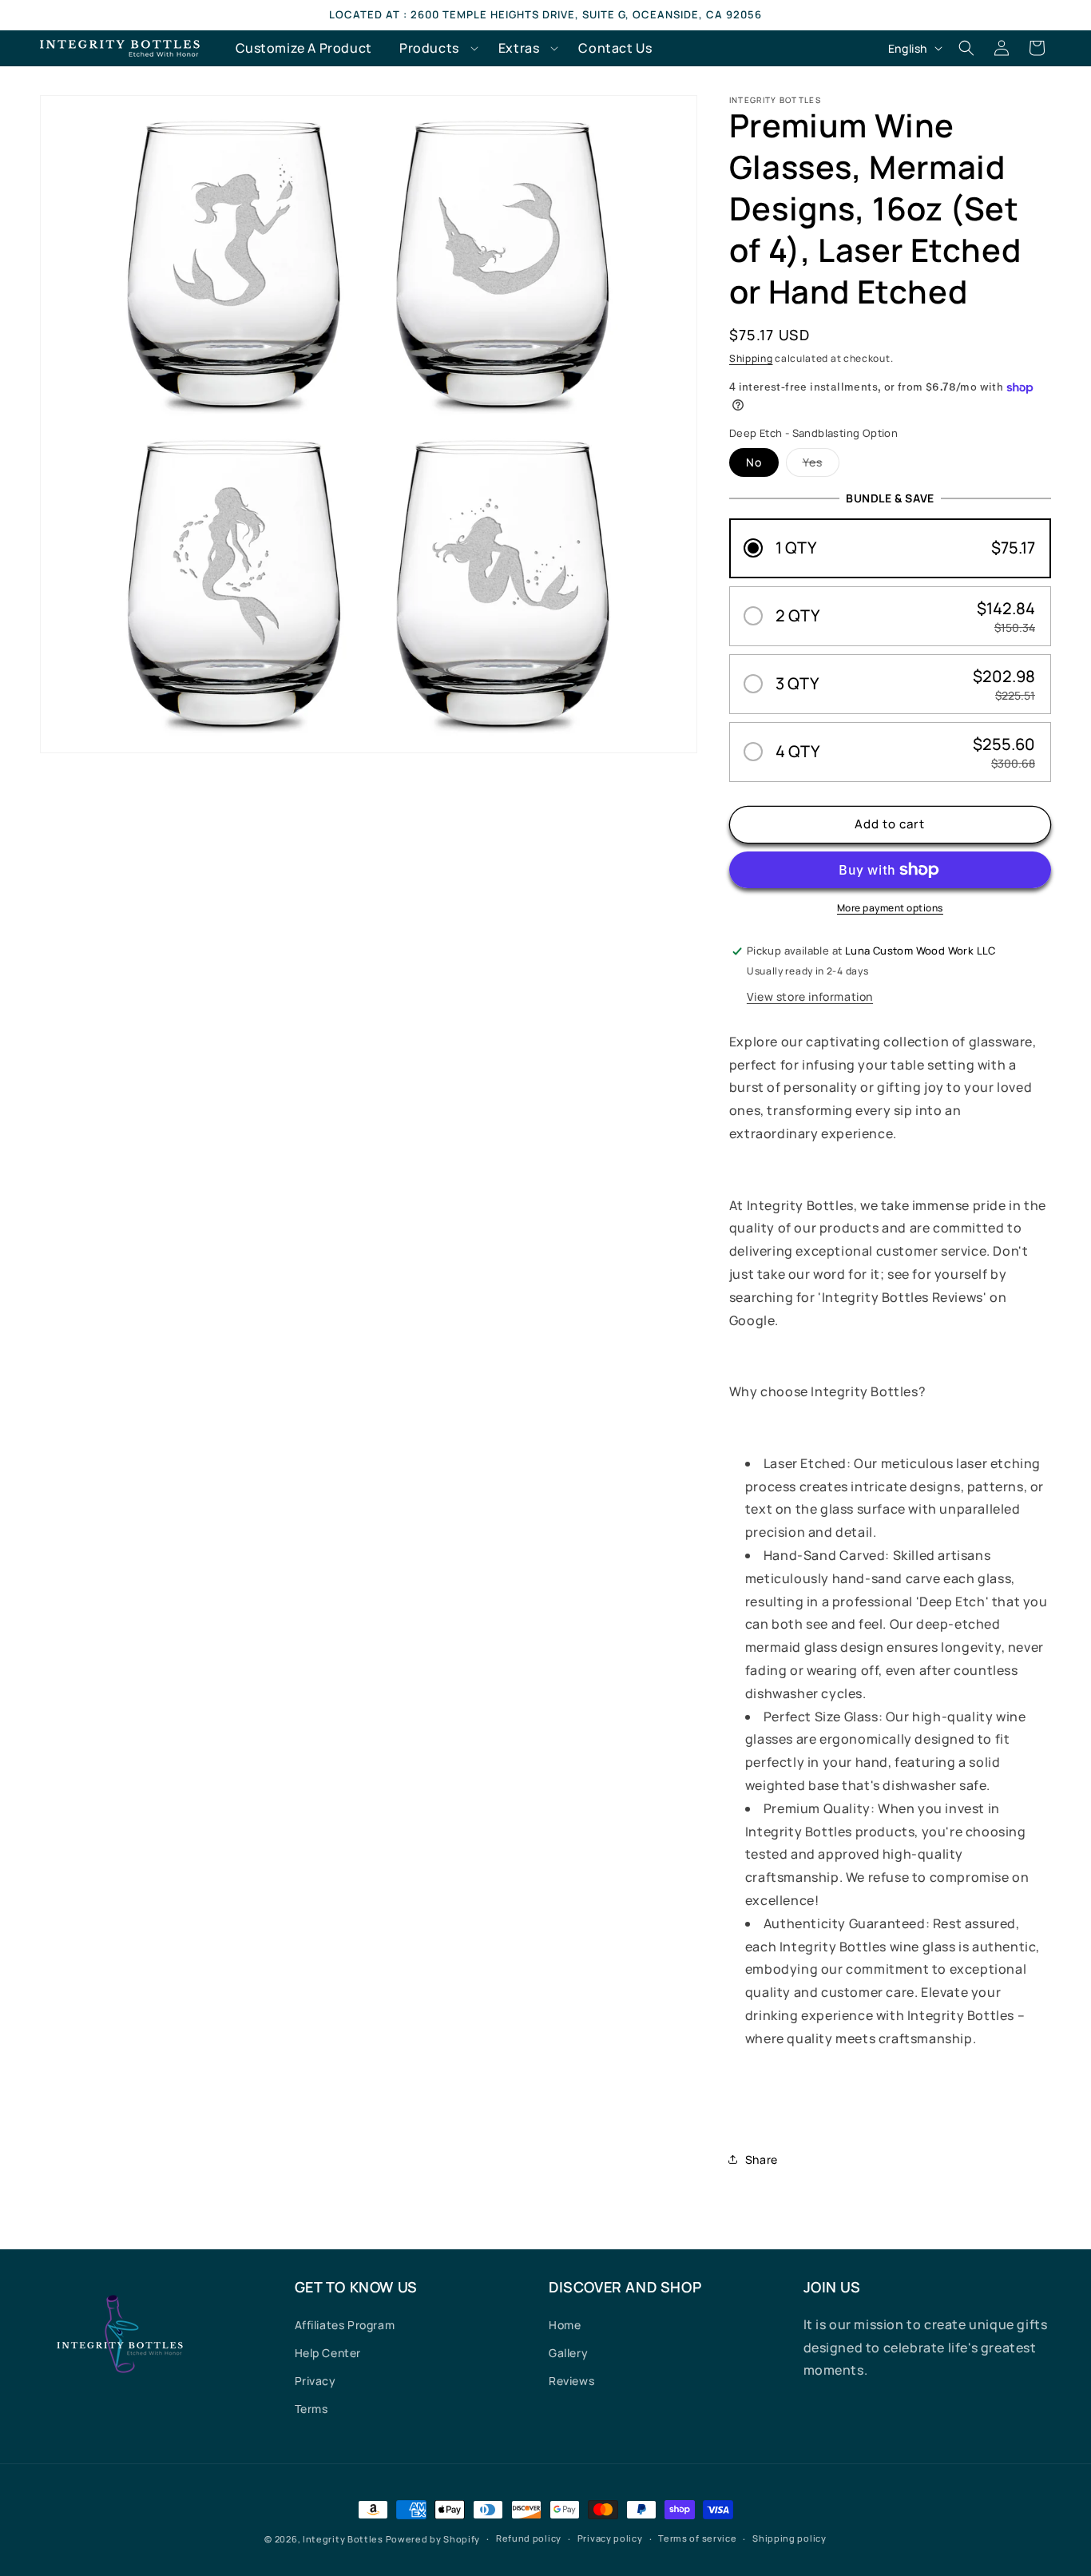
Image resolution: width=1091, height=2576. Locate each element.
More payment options (890, 908)
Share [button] (762, 2159)
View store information (810, 996)
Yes (821, 465)
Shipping (751, 358)
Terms (311, 2409)
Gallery (568, 2353)
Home (565, 2325)
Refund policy (529, 2538)
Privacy (315, 2381)
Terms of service (697, 2538)
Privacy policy (610, 2538)
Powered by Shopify (433, 2539)
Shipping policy (789, 2538)
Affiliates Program (345, 2325)
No (754, 462)
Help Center (328, 2353)
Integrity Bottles (343, 2539)
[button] (435, 48)
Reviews (571, 2381)
